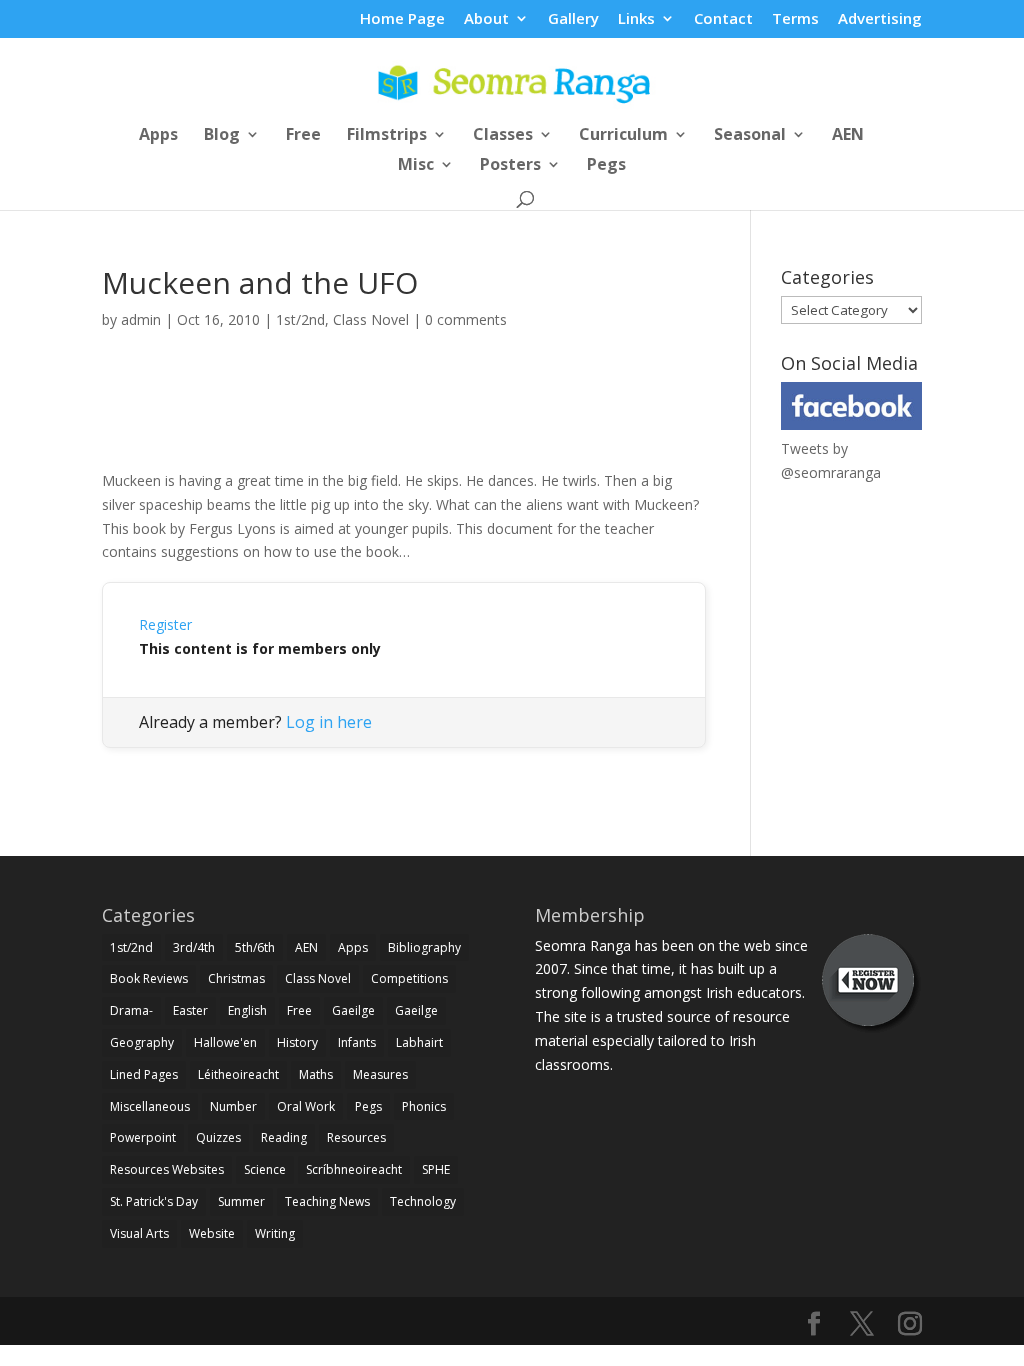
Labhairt (419, 1042)
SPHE (436, 1169)
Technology (423, 1201)
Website (212, 1233)
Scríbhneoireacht (354, 1169)
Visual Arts (139, 1233)
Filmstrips (387, 136)
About (486, 19)
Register (165, 624)
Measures (380, 1074)
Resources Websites (167, 1169)
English (247, 1010)
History (297, 1042)
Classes (503, 136)
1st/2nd (300, 319)
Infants (357, 1042)
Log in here (329, 722)
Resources (356, 1137)
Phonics (424, 1106)
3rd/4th (194, 947)
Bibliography (424, 947)
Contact (723, 19)
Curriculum (623, 136)
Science (265, 1169)
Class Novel (371, 319)
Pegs (606, 166)
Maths (316, 1074)
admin (141, 319)
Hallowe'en (225, 1042)
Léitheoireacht (238, 1074)
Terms (795, 19)
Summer (241, 1201)
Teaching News (327, 1201)
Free (303, 136)
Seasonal (750, 136)
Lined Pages (144, 1074)
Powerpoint (143, 1137)
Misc (416, 166)
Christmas (236, 978)
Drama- (131, 1010)
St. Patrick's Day (154, 1201)
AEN (848, 136)
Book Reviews (149, 978)
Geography (142, 1042)
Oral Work (306, 1106)
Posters (510, 166)
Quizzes (218, 1137)
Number (233, 1106)
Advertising (880, 19)
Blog (222, 136)
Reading (284, 1137)
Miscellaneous (150, 1106)
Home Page (402, 19)
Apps (158, 136)
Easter (190, 1010)
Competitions (409, 978)
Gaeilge (353, 1010)
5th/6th (255, 947)
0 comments (466, 319)
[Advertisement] (404, 422)
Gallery (573, 19)
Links (636, 19)
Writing (275, 1233)
